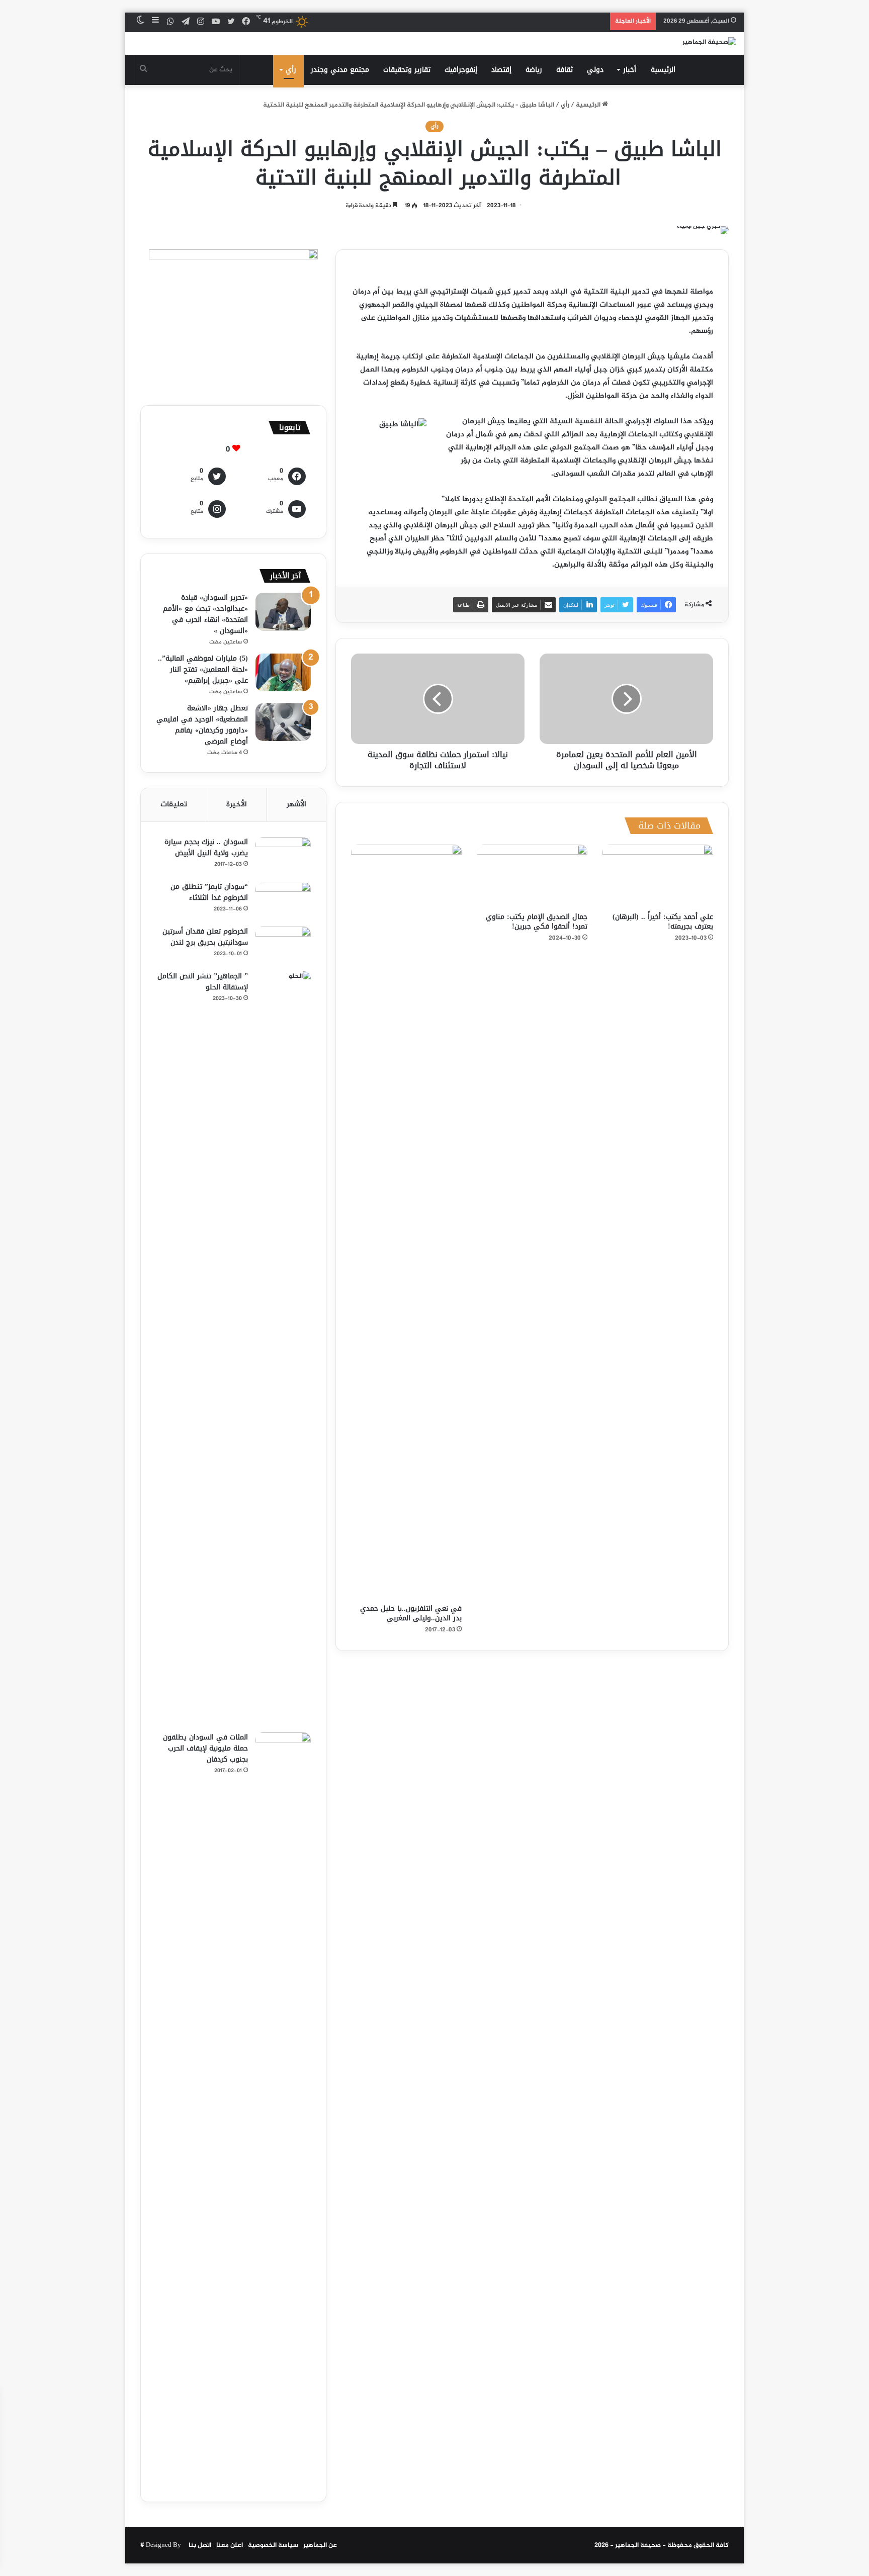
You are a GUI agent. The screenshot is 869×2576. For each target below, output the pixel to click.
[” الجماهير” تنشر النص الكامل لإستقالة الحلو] (283, 1348)
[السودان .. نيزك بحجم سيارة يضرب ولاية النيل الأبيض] (283, 856)
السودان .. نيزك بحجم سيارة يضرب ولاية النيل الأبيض (206, 847)
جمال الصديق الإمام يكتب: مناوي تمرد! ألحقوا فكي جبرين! (537, 922)
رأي (291, 70)
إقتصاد (501, 70)
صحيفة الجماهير (638, 2545)
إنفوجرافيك (461, 70)
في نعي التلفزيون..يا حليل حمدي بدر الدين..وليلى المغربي (411, 1613)
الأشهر (296, 805)
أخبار (630, 70)
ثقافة (564, 70)
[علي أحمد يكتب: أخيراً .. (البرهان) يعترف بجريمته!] (658, 876)
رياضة (534, 70)
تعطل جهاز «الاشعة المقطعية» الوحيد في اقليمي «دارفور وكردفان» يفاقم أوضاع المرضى (202, 725)
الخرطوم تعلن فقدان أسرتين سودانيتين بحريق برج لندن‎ (205, 937)
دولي (595, 70)
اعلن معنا (230, 2545)
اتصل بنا (200, 2545)
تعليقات (174, 805)
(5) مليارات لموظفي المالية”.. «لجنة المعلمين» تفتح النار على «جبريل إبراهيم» (203, 669)
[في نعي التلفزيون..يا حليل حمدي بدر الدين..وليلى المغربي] (406, 1222)
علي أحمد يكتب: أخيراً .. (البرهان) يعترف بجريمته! (663, 922)
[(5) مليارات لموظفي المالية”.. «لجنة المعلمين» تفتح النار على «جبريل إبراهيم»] (283, 672)
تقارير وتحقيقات (407, 70)
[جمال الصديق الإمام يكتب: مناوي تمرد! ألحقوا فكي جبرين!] (532, 876)
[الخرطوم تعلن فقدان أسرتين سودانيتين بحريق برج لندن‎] (283, 945)
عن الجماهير (320, 2545)
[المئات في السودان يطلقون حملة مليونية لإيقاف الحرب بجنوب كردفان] (283, 2109)
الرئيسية (663, 70)
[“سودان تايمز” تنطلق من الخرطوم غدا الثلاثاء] (283, 901)
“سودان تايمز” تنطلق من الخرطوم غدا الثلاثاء (209, 892)
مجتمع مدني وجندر (340, 70)
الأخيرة (237, 805)
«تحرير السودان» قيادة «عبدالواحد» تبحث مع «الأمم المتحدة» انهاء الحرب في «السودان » (205, 614)
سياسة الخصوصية (273, 2545)
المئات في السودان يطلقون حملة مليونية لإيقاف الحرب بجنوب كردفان (205, 1748)
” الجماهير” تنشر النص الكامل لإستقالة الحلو (203, 982)
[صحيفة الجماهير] (709, 43)
